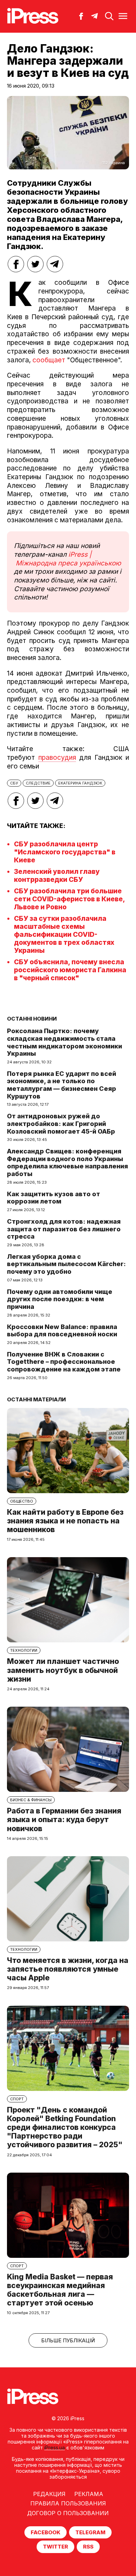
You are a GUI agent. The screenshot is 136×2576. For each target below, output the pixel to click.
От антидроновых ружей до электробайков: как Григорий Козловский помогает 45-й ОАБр (61, 1124)
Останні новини (32, 1019)
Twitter (55, 2547)
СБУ (14, 783)
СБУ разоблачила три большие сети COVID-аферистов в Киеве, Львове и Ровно (69, 899)
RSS (88, 2547)
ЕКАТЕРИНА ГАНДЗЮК (80, 783)
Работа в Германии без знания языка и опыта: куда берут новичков (64, 1820)
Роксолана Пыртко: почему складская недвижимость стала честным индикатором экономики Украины (65, 1042)
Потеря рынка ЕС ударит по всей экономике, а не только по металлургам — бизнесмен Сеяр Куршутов (62, 1085)
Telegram (90, 2532)
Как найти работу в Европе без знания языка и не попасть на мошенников (65, 1521)
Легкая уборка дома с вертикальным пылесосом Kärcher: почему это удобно (66, 1264)
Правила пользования (68, 2503)
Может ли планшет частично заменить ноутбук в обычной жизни (63, 1670)
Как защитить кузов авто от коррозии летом (54, 1198)
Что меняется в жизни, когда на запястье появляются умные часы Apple (68, 1969)
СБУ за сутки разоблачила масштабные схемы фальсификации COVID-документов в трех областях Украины (64, 935)
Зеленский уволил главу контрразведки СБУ (57, 876)
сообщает (49, 360)
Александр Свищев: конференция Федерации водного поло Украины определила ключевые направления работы (67, 1162)
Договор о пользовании (68, 2513)
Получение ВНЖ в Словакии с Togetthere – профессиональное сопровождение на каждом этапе (64, 1362)
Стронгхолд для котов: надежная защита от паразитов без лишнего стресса (64, 1229)
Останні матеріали (36, 1399)
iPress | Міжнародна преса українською (67, 559)
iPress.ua (55, 2448)
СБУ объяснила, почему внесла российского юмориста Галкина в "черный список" (70, 970)
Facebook (46, 2532)
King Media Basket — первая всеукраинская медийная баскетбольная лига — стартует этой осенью (60, 2290)
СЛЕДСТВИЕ (38, 783)
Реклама (89, 2494)
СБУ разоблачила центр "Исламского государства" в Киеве (65, 852)
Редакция (49, 2494)
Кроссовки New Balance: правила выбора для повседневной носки (62, 1331)
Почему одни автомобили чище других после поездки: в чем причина (60, 1299)
